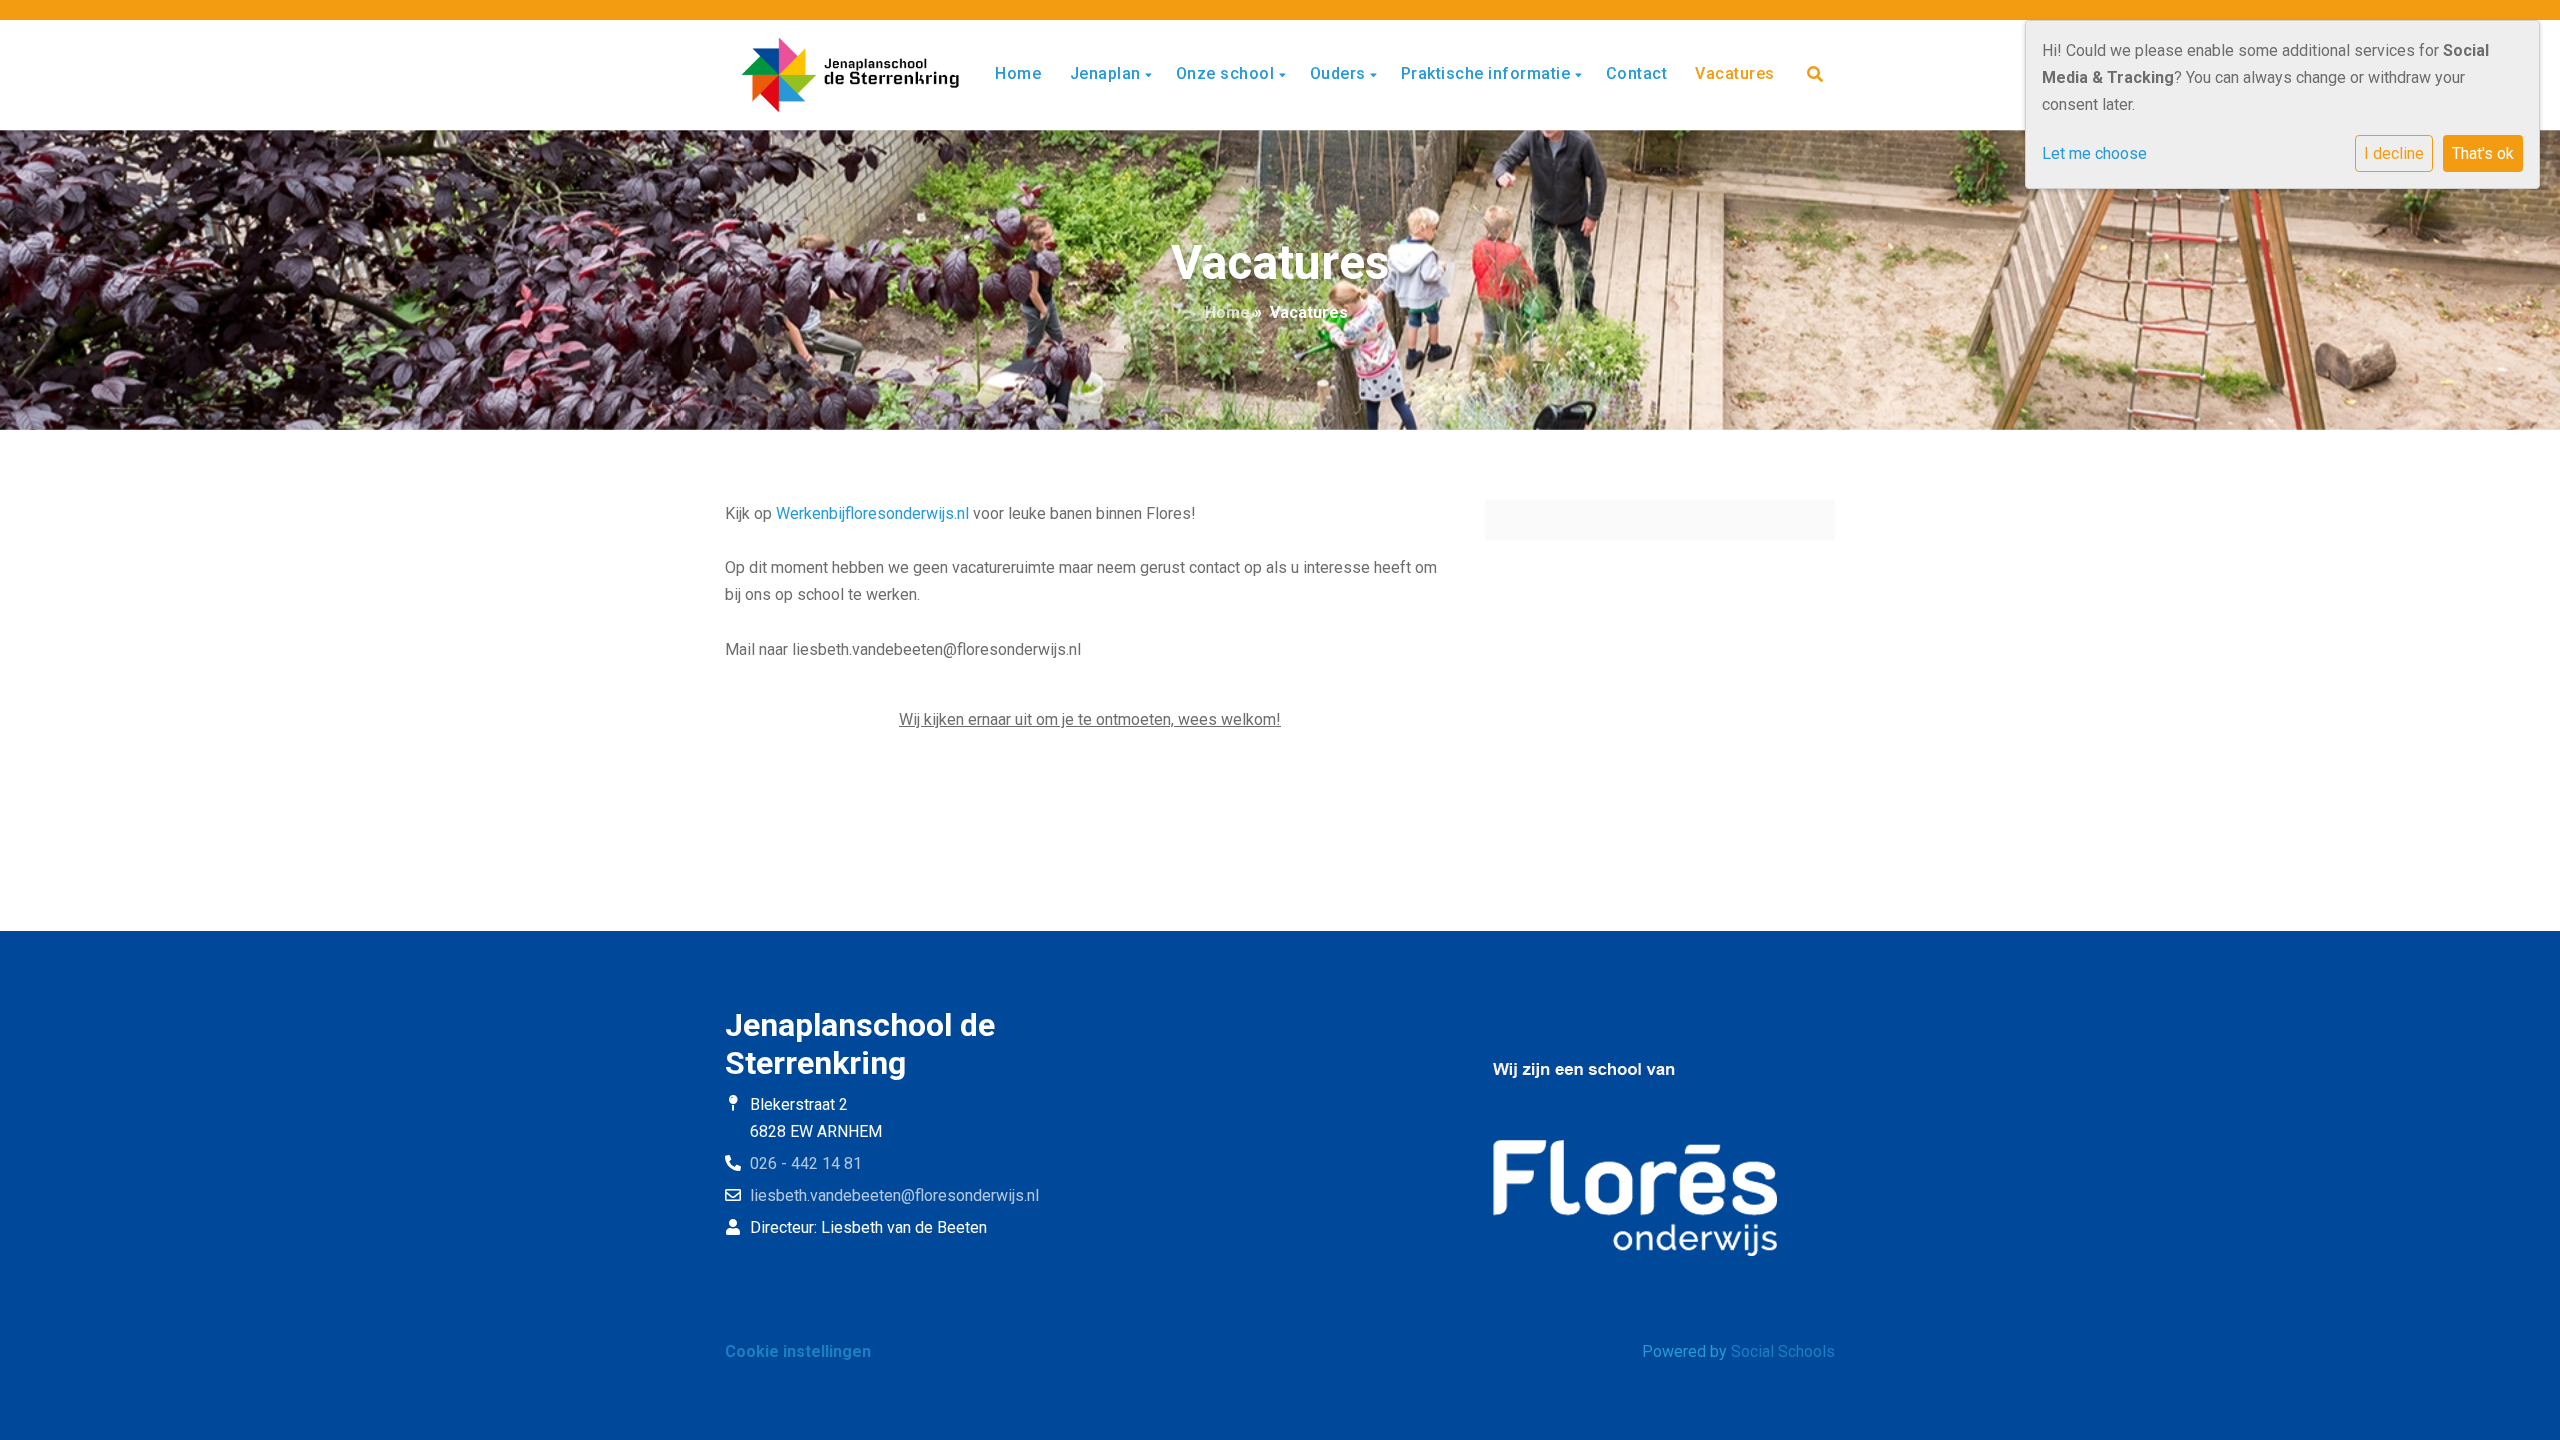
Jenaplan (1108, 73)
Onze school (1227, 73)
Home (1018, 73)
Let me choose (2094, 153)
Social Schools (1783, 1351)
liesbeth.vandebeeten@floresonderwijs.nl (894, 1195)
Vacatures (1735, 73)
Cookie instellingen (798, 1351)
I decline (2394, 153)
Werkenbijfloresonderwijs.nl (872, 513)
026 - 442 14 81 (806, 1163)
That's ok (2483, 153)
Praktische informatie (1488, 73)
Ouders (1340, 73)
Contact (1637, 73)
